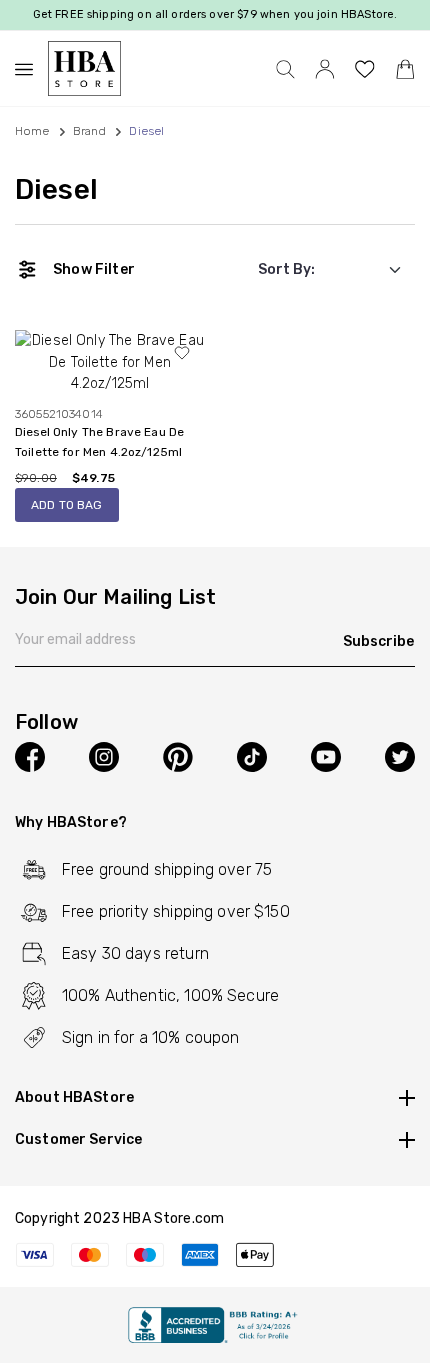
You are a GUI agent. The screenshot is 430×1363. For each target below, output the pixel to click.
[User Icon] (325, 68)
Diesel (56, 190)
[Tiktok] (252, 757)
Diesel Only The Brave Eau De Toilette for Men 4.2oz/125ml (99, 442)
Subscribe (378, 641)
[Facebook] (30, 757)
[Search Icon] (285, 69)
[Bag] (405, 69)
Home (32, 131)
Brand (90, 131)
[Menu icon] (31, 69)
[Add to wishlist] (182, 353)
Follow (46, 723)
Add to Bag (67, 505)
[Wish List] (365, 69)
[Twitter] (400, 757)
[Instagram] (104, 757)
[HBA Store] (84, 68)
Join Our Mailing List (115, 598)
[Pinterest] (178, 757)
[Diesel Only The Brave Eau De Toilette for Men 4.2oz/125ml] (110, 361)
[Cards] (215, 1254)
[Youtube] (326, 757)
